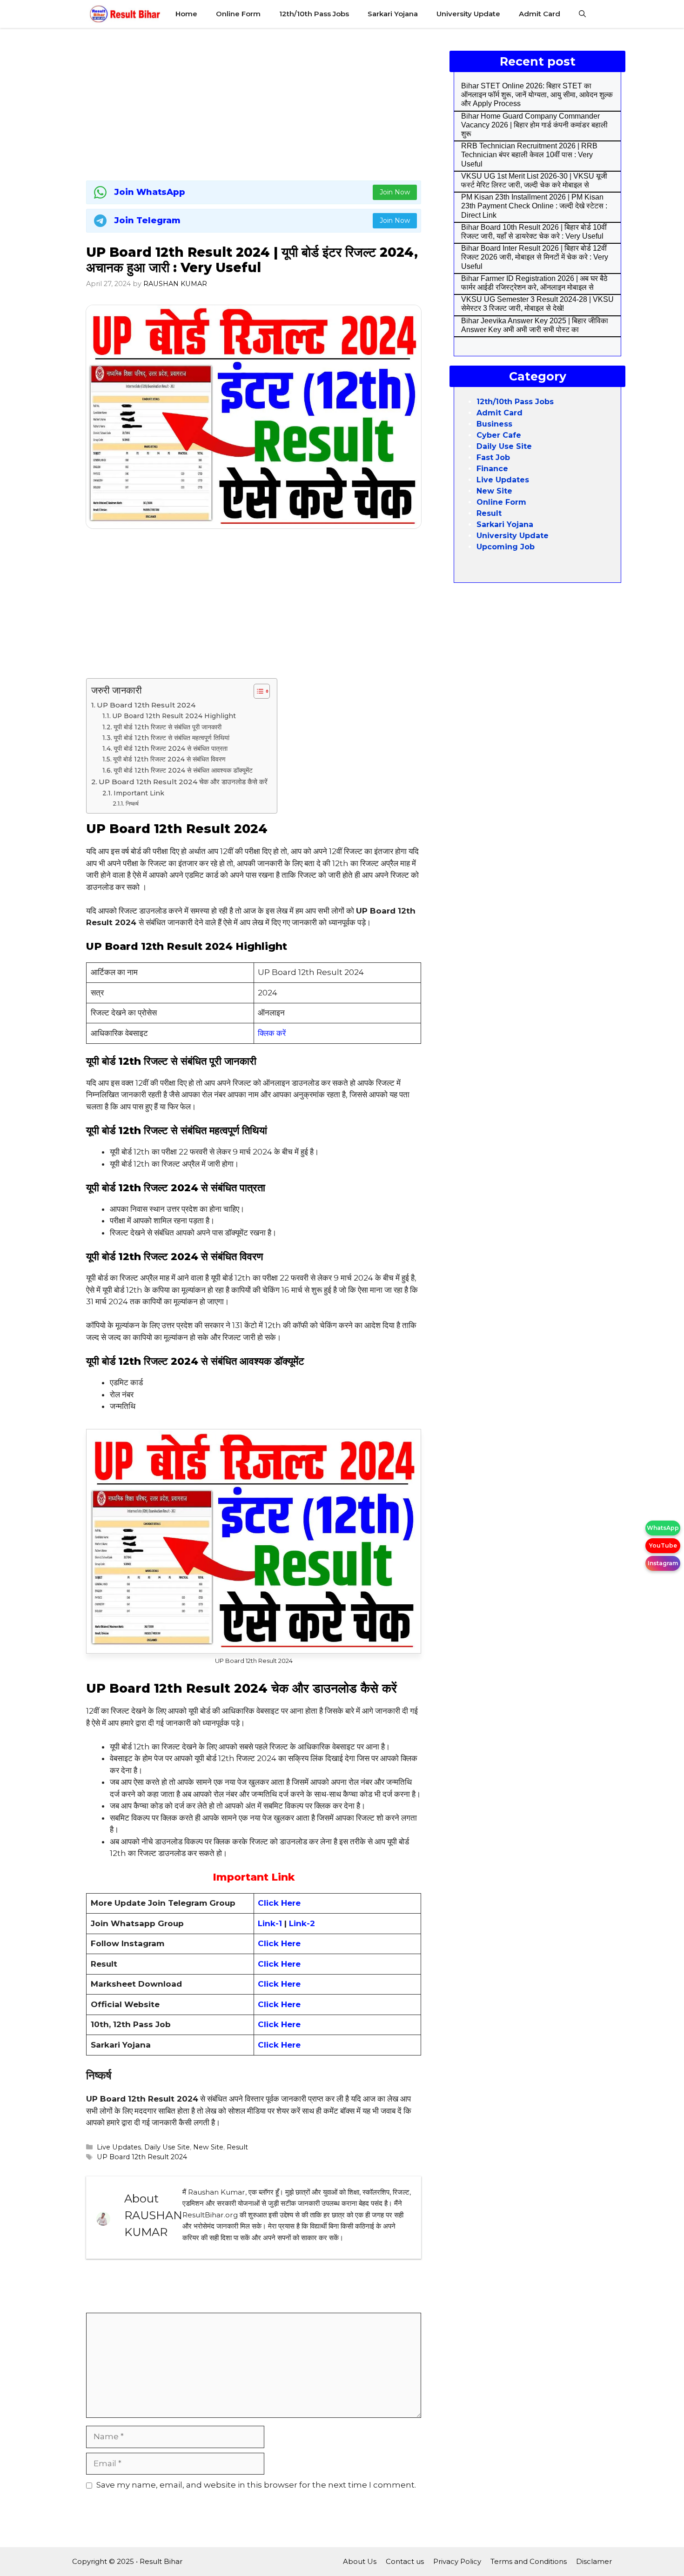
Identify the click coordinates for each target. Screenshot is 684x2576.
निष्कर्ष (132, 804)
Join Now (395, 192)
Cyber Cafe (499, 435)
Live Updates (119, 2147)
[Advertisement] (254, 102)
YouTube (663, 1545)
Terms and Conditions (529, 2561)
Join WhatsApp (150, 192)
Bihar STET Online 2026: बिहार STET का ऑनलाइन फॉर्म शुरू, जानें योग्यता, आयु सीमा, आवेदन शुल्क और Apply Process (537, 95)
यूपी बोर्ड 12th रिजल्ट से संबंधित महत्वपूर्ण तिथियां (171, 738)
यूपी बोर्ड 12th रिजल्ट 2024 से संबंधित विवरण (169, 759)
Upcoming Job (506, 547)
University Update (468, 14)
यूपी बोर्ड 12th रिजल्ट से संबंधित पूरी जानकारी (168, 727)
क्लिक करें (272, 1033)
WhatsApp (663, 1528)
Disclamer (594, 2561)
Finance (492, 469)
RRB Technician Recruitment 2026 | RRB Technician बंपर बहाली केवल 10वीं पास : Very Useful (529, 155)
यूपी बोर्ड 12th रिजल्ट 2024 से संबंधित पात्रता (171, 748)
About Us (360, 2561)
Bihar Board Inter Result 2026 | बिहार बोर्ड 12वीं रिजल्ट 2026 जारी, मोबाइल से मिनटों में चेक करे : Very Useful (535, 257)
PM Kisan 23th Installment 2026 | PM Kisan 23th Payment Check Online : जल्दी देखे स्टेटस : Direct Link (534, 206)
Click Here (279, 1943)
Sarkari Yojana (393, 14)
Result (237, 2147)
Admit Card (540, 14)
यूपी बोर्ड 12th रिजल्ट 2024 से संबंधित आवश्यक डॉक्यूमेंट (183, 770)
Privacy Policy (457, 2561)
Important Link (139, 793)
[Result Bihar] (125, 14)
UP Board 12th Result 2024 (146, 705)
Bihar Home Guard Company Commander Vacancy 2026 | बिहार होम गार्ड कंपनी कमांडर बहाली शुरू (534, 125)
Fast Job (493, 457)
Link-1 (271, 1923)
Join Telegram (148, 220)
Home (186, 14)
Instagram (663, 1563)
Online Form (238, 14)
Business (494, 424)
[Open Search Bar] (582, 14)
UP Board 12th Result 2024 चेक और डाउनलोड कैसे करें (183, 782)
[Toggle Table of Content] (257, 691)
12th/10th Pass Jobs (314, 14)
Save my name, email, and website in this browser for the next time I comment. (256, 2485)
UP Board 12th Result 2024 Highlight (174, 716)
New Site (208, 2147)
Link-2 (302, 1923)
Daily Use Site (167, 2147)
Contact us (405, 2561)
